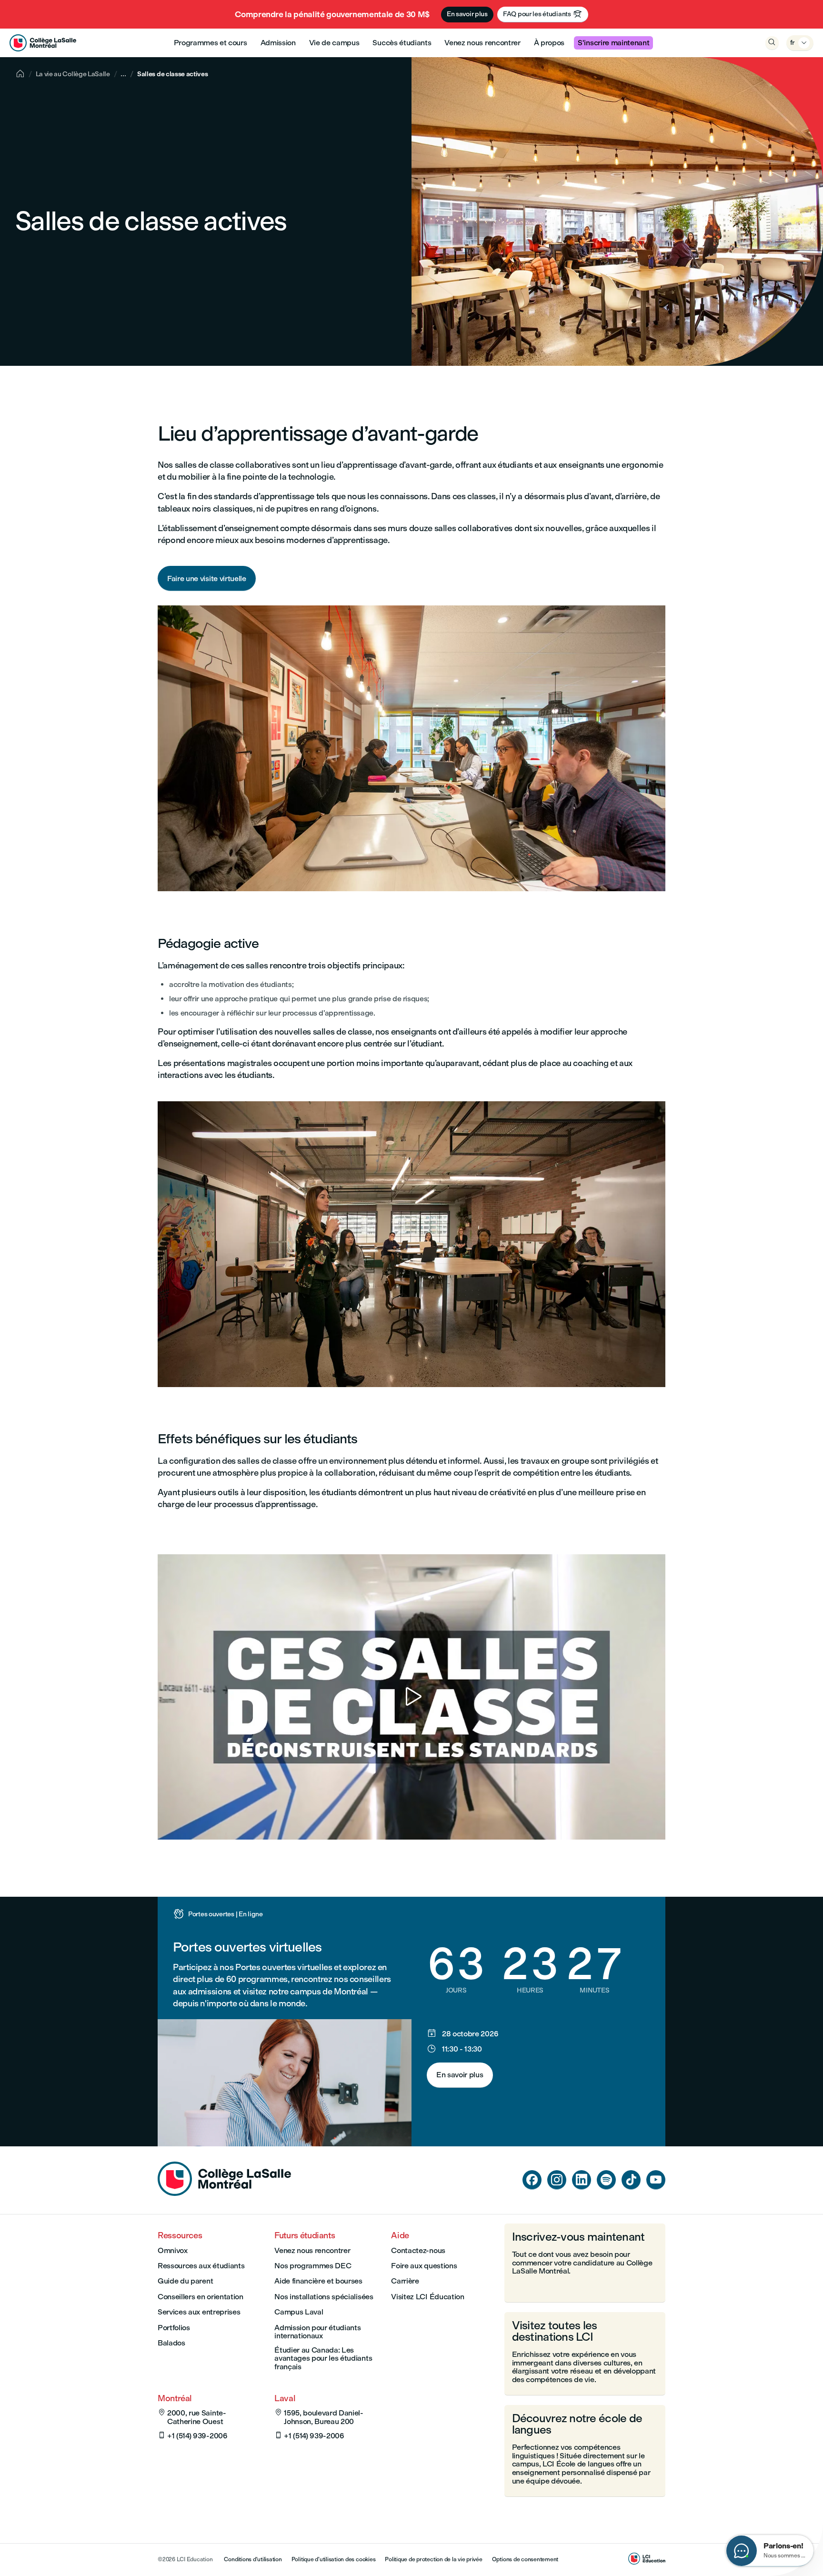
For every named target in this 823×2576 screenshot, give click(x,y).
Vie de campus (334, 43)
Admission (278, 43)
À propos (549, 43)
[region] (411, 1697)
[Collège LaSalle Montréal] (43, 43)
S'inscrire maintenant (613, 43)
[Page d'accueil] (224, 2193)
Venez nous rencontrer (482, 43)
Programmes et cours (211, 43)
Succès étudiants (402, 43)
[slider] (167, 1805)
